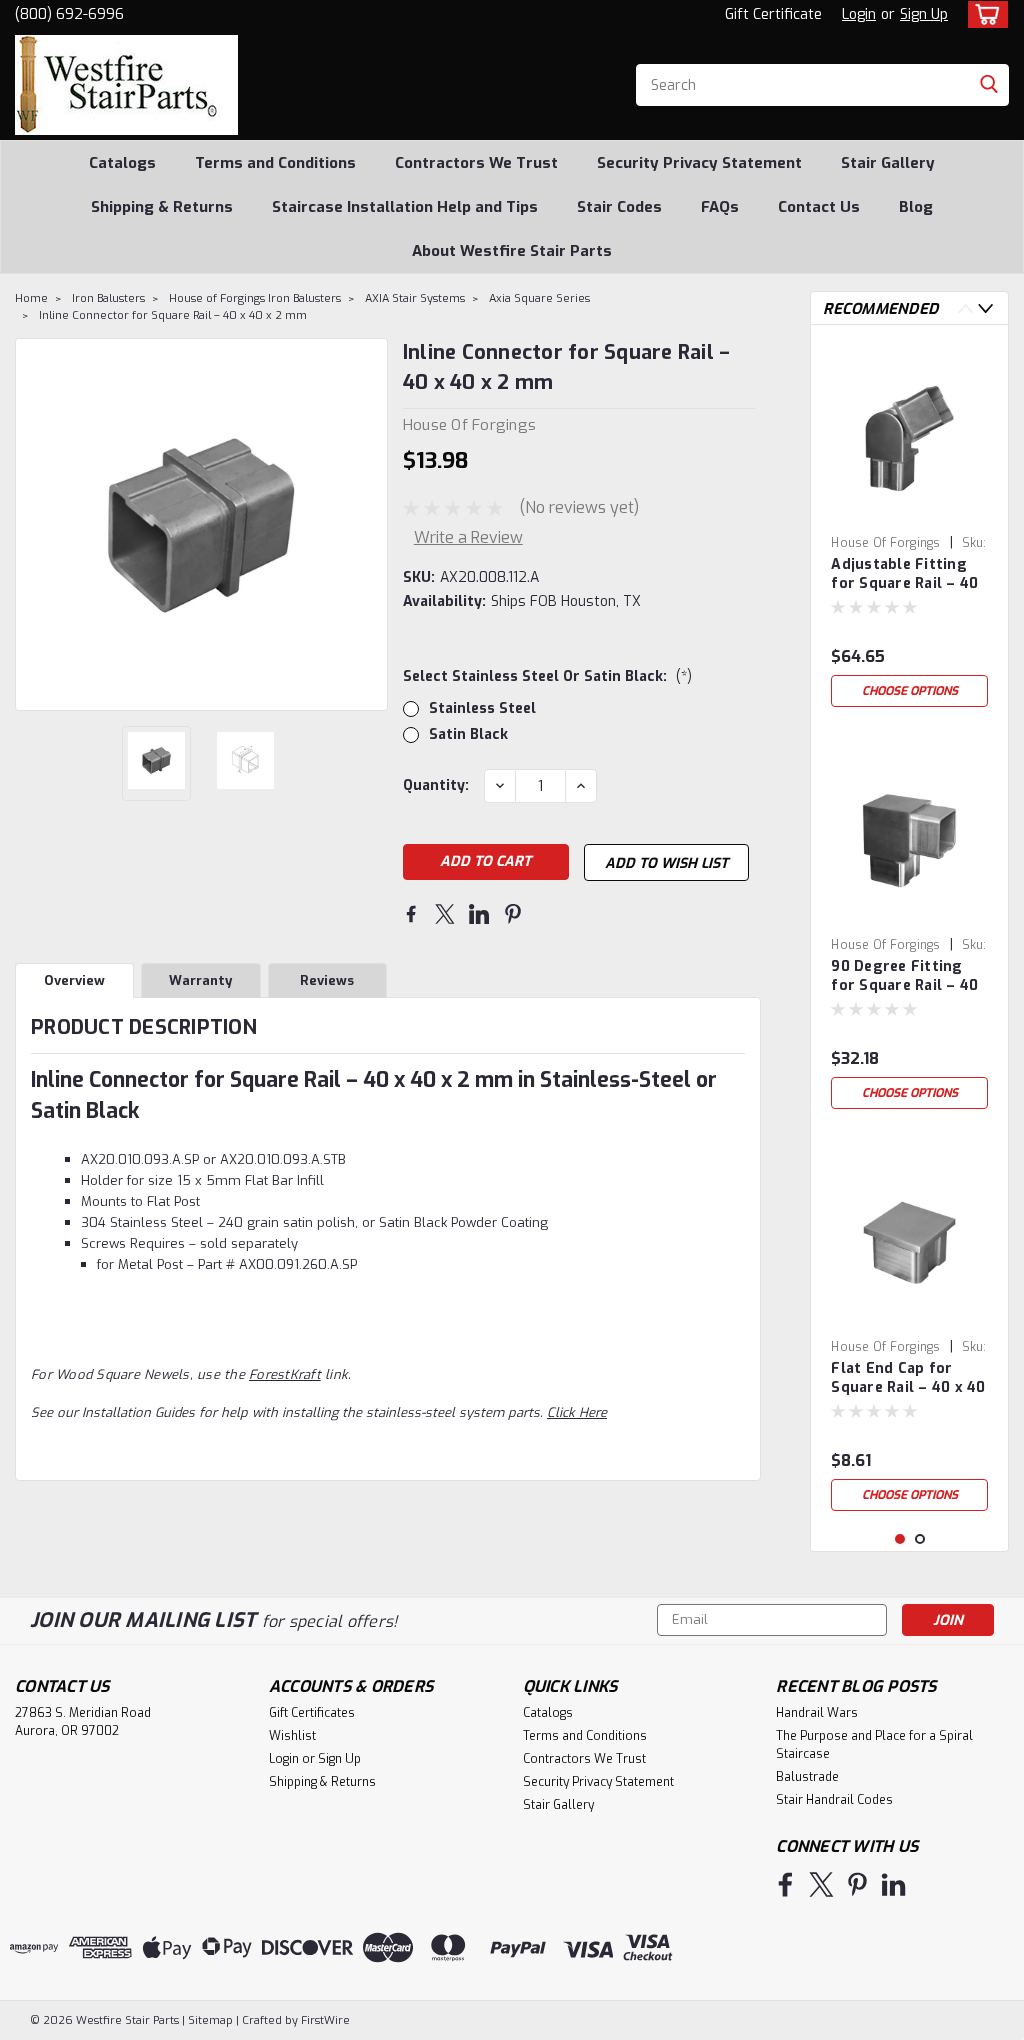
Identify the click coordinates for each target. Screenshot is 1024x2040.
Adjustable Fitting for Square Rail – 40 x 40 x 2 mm (904, 575)
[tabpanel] (909, 528)
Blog (916, 207)
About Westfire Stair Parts (512, 251)
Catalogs (122, 163)
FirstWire (324, 2020)
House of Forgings (885, 543)
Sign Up (924, 14)
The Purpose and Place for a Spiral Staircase (874, 1745)
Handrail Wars (817, 1713)
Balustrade (807, 1777)
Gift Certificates (312, 1713)
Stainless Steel (482, 708)
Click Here (577, 1412)
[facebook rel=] (785, 1884)
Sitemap (210, 2020)
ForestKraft (285, 1374)
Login (859, 14)
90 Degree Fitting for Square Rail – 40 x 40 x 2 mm (904, 977)
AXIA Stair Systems (415, 298)
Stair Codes (619, 207)
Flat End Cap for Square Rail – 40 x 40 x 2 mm (908, 1379)
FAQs (720, 207)
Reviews (327, 980)
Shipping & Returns (162, 207)
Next (370, 524)
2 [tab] (920, 1539)
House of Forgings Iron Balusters (255, 298)
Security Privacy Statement (699, 163)
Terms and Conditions (275, 163)
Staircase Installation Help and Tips (405, 207)
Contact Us (819, 207)
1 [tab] (900, 1539)
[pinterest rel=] (857, 1884)
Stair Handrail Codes (834, 1800)
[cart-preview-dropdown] (983, 14)
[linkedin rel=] (893, 1884)
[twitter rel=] (821, 1884)
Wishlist (292, 1736)
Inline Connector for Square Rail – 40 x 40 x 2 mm (173, 315)
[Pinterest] (513, 914)
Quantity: (436, 785)
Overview (74, 980)
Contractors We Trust (476, 163)
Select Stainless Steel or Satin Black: (547, 676)
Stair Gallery (888, 163)
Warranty (200, 980)
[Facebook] (411, 914)
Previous (32, 524)
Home (31, 298)
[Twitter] (445, 914)
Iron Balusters (108, 298)
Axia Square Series (539, 298)
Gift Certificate (773, 14)
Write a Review (468, 537)
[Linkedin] (479, 914)
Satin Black (468, 734)
